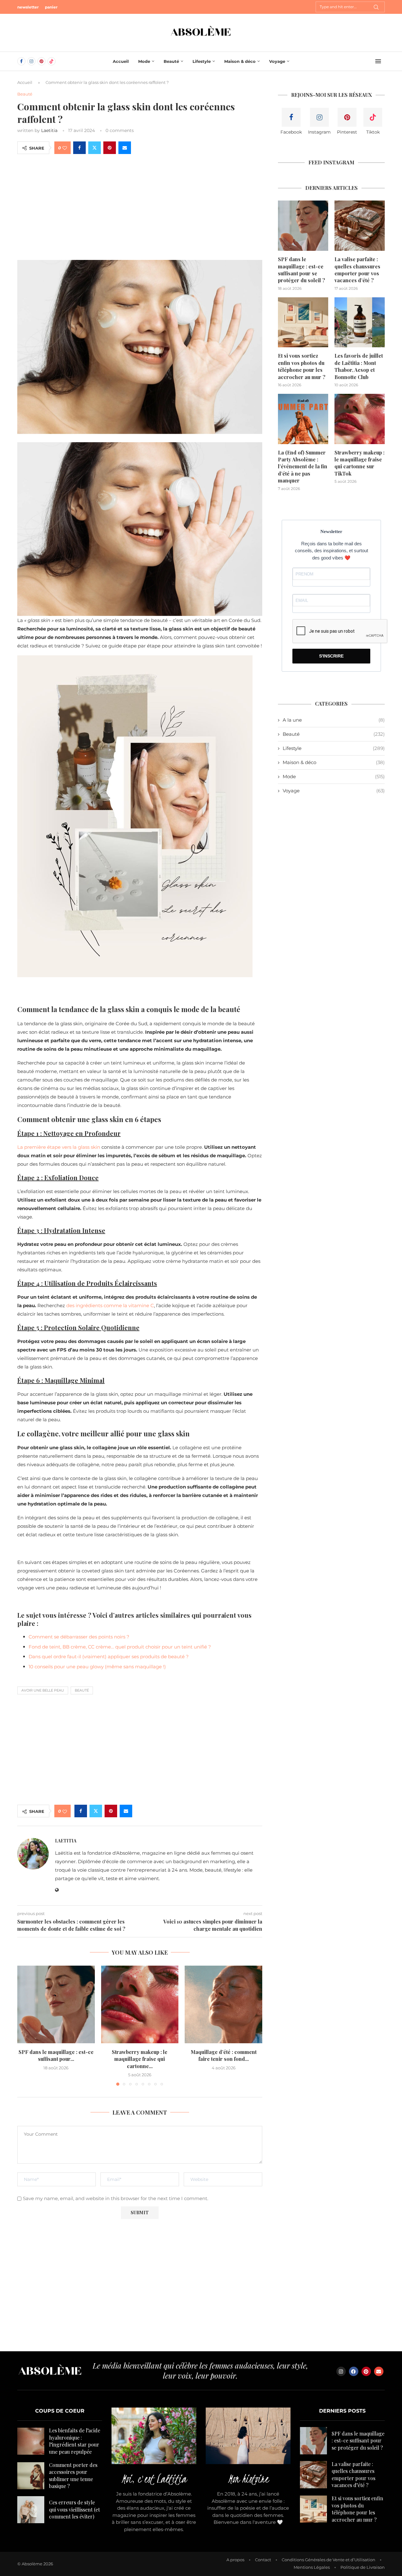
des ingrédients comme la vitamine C (110, 1305)
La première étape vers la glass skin (59, 1147)
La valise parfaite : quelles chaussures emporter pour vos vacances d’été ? (357, 270)
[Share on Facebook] (79, 148)
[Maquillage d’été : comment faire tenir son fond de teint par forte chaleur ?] (223, 2004)
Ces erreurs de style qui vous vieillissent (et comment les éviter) (74, 2509)
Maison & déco (240, 61)
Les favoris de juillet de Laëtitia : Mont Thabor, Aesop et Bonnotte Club (359, 366)
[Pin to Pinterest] (110, 148)
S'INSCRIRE (331, 656)
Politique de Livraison (363, 2567)
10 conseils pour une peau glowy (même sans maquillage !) (97, 1667)
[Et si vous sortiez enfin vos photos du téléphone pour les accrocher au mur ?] (303, 322)
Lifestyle (202, 61)
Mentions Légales (312, 2567)
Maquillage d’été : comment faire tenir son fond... (224, 2055)
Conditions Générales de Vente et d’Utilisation (329, 2560)
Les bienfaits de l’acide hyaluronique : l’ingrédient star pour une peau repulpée (75, 2441)
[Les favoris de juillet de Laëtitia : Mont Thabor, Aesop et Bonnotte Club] (360, 322)
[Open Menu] (378, 61)
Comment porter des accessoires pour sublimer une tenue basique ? (73, 2475)
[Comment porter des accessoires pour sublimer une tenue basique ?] (31, 2476)
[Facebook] (21, 61)
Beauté (171, 61)
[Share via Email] (125, 148)
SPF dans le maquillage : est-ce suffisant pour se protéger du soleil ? (301, 270)
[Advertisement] (140, 206)
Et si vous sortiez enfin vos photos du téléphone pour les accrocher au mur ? (302, 366)
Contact (263, 2560)
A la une (334, 720)
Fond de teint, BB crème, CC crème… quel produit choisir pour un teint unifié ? (120, 1647)
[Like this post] (65, 148)
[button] (26, 2025)
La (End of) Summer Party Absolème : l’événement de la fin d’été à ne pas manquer (303, 467)
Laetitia (49, 130)
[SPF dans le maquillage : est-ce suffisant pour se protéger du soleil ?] (56, 2004)
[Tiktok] (52, 61)
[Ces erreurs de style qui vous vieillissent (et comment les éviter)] (31, 2510)
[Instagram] (31, 61)
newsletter (28, 7)
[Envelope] (379, 2371)
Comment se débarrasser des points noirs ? (79, 1637)
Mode (144, 61)
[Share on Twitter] (95, 148)
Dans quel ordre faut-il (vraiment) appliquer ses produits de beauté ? (109, 1657)
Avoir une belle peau (43, 1690)
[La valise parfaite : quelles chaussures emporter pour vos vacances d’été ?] (360, 226)
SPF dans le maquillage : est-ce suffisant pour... (56, 2055)
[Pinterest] (41, 61)
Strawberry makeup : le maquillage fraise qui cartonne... (140, 2059)
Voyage (277, 61)
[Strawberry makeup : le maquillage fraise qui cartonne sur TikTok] (140, 2004)
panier (51, 7)
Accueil (121, 61)
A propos (235, 2560)
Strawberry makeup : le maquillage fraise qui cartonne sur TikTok (359, 463)
